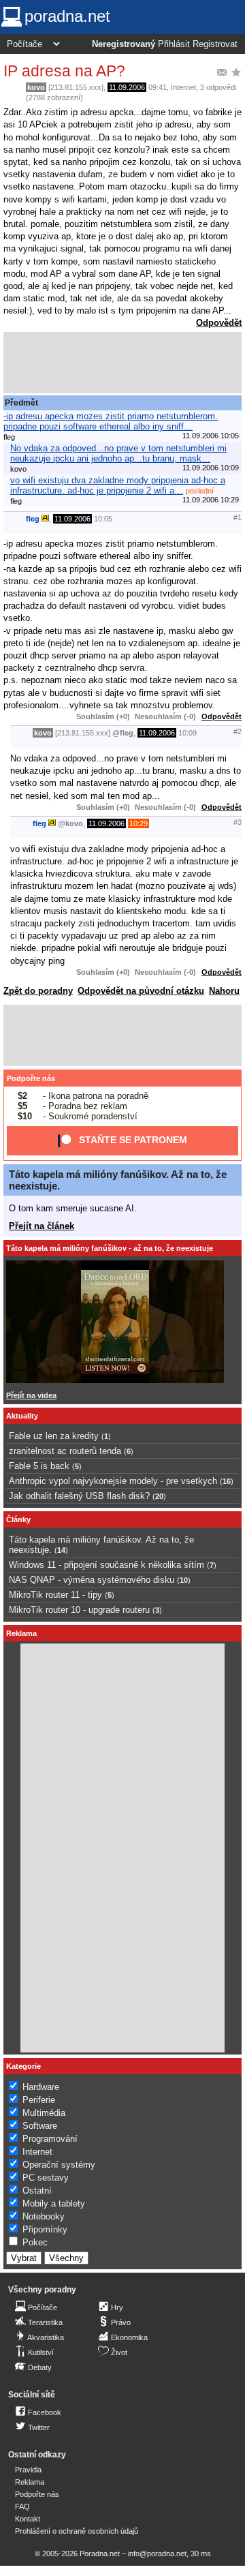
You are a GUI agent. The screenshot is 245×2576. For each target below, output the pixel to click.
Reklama (30, 2482)
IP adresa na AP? (64, 71)
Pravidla (28, 2470)
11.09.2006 (127, 87)
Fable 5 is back (39, 1466)
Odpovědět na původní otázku (141, 991)
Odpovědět (219, 323)
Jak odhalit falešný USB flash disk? (79, 1496)
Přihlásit (174, 44)
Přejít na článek (42, 1226)
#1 (238, 517)
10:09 (187, 733)
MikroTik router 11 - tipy (55, 1595)
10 (184, 1580)
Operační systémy (59, 2165)
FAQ (22, 2506)
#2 (238, 731)
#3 (238, 822)
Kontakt (28, 2519)
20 (159, 1496)
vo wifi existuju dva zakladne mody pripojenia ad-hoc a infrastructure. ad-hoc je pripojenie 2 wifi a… (118, 485)
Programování (50, 2139)
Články (18, 1519)
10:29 (138, 823)
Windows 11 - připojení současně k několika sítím (107, 1565)
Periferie (39, 2100)
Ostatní (37, 2191)
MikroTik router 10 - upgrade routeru (79, 1610)
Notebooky (44, 2216)
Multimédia (44, 2113)
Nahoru (224, 991)
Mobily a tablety (54, 2203)
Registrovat (215, 44)
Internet (183, 87)
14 (61, 1550)
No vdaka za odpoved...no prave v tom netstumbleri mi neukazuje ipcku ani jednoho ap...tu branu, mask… (118, 453)
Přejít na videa (31, 1395)
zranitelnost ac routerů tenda (65, 1451)
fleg (33, 519)
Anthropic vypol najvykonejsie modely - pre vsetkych (113, 1481)
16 (227, 1481)
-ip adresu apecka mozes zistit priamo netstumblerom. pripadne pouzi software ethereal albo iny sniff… (111, 421)
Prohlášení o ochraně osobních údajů (77, 2531)
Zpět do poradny (38, 991)
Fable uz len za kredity (54, 1436)
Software (40, 2126)
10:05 (103, 519)
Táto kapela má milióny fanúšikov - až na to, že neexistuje (110, 1248)
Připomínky (45, 2229)
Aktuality (22, 1416)
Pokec (35, 2242)
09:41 (158, 87)
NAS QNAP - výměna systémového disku (92, 1580)
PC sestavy (46, 2178)
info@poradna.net (157, 2554)
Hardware (41, 2087)
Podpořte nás (31, 1078)
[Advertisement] (122, 363)
